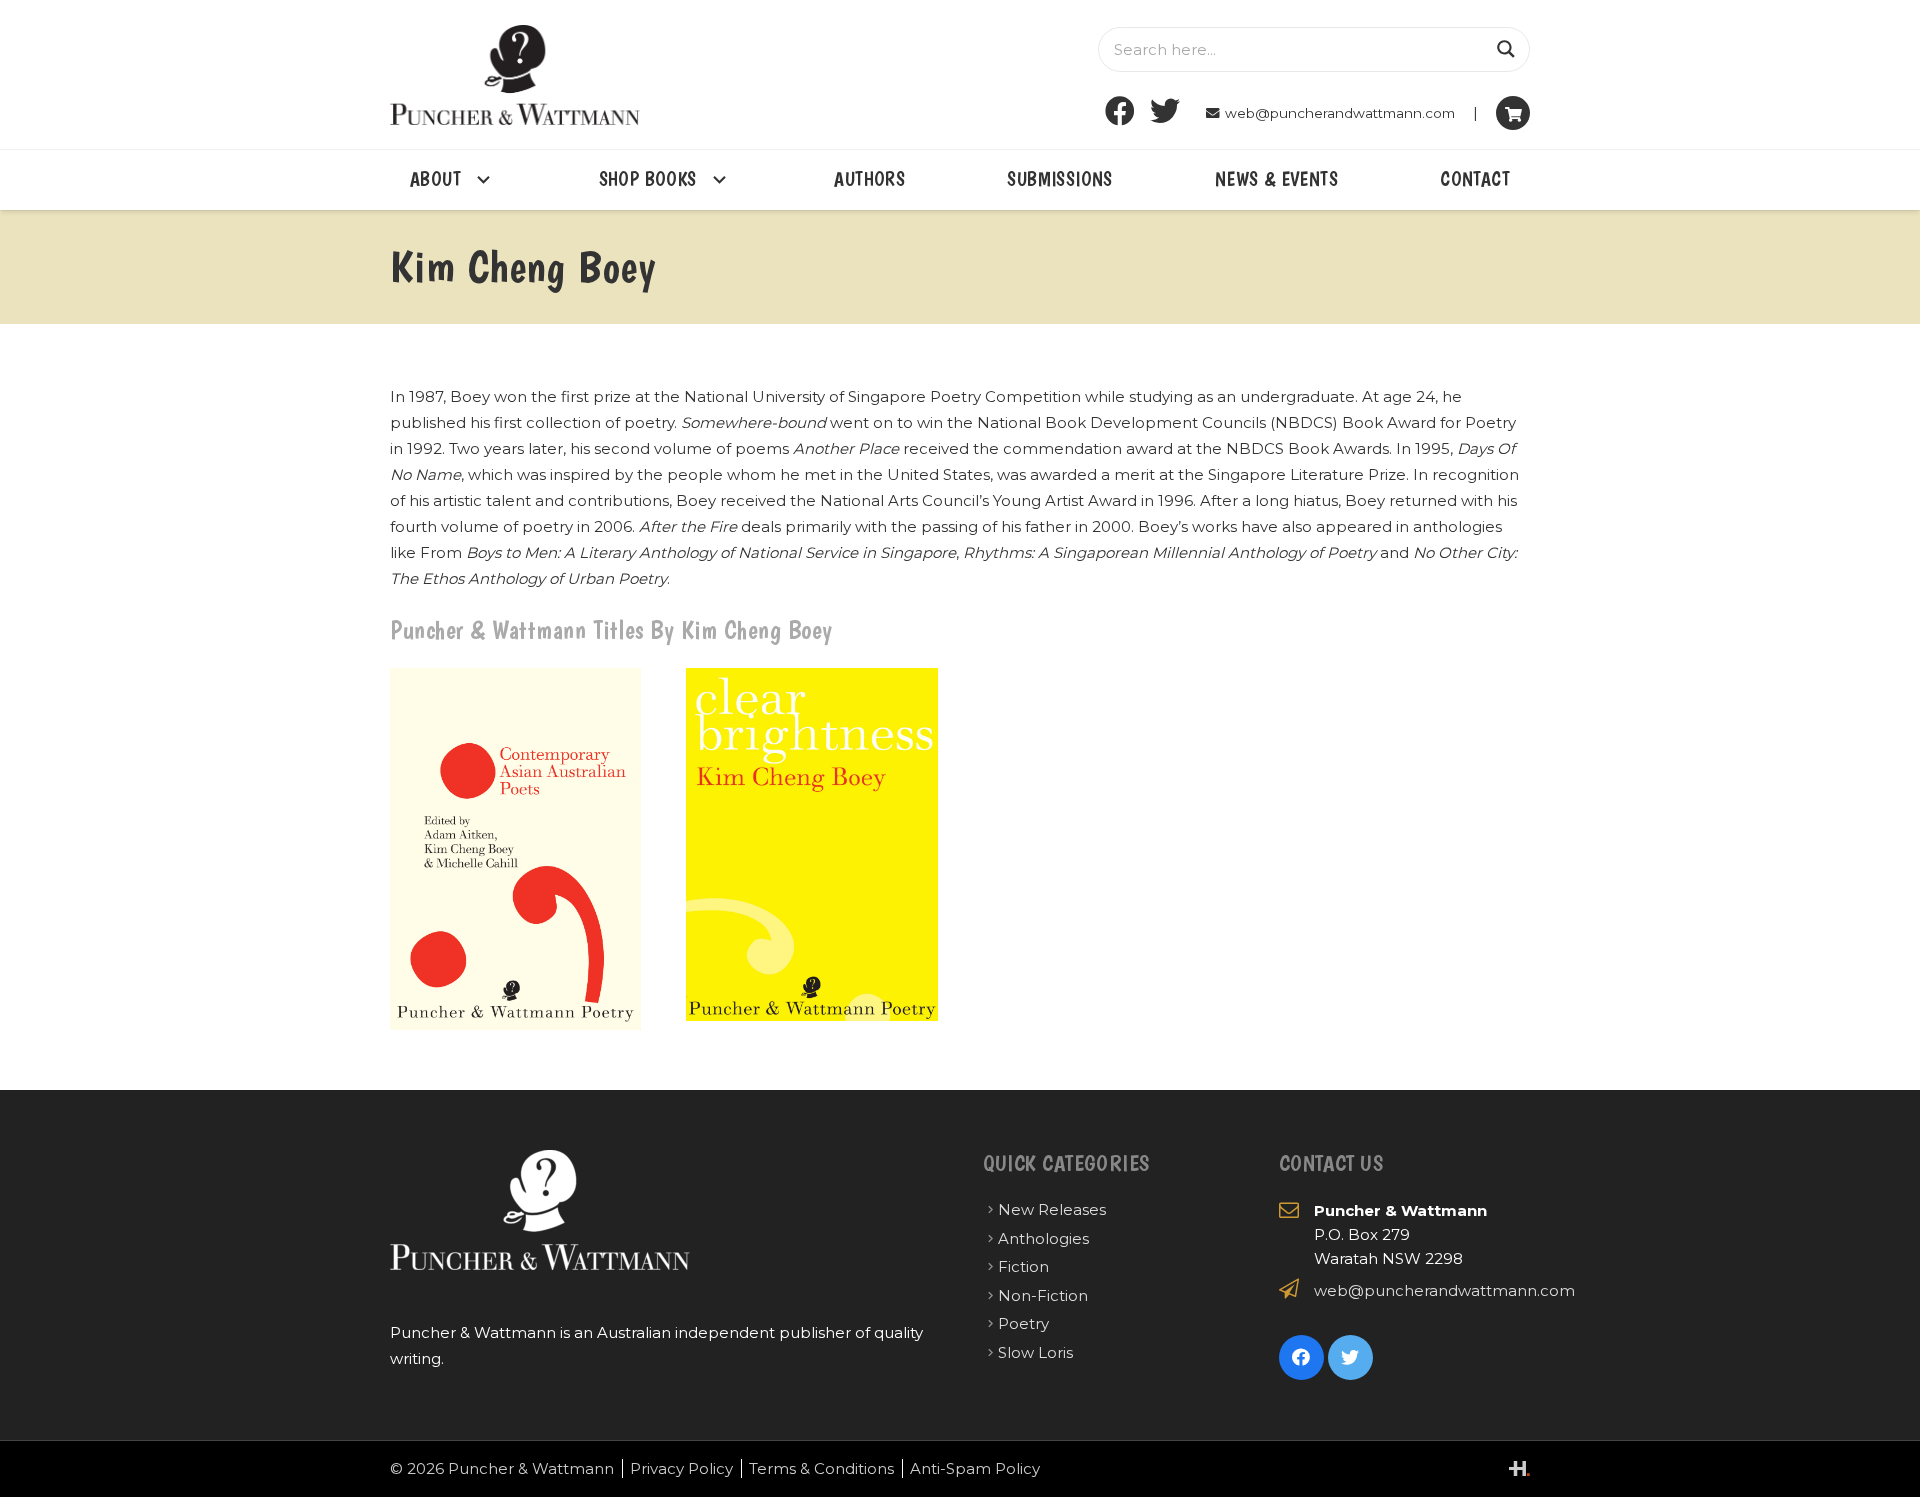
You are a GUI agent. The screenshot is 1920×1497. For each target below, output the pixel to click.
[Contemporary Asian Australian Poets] (515, 849)
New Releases (1052, 1209)
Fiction (1023, 1266)
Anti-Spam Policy (975, 1468)
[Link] (515, 75)
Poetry (1023, 1323)
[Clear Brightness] (811, 849)
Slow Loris (1035, 1352)
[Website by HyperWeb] (1519, 1468)
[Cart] (1513, 113)
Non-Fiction (1043, 1295)
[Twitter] (1165, 111)
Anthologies (1043, 1238)
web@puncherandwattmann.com (1444, 1290)
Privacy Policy (681, 1468)
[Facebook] (1120, 111)
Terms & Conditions (821, 1468)
